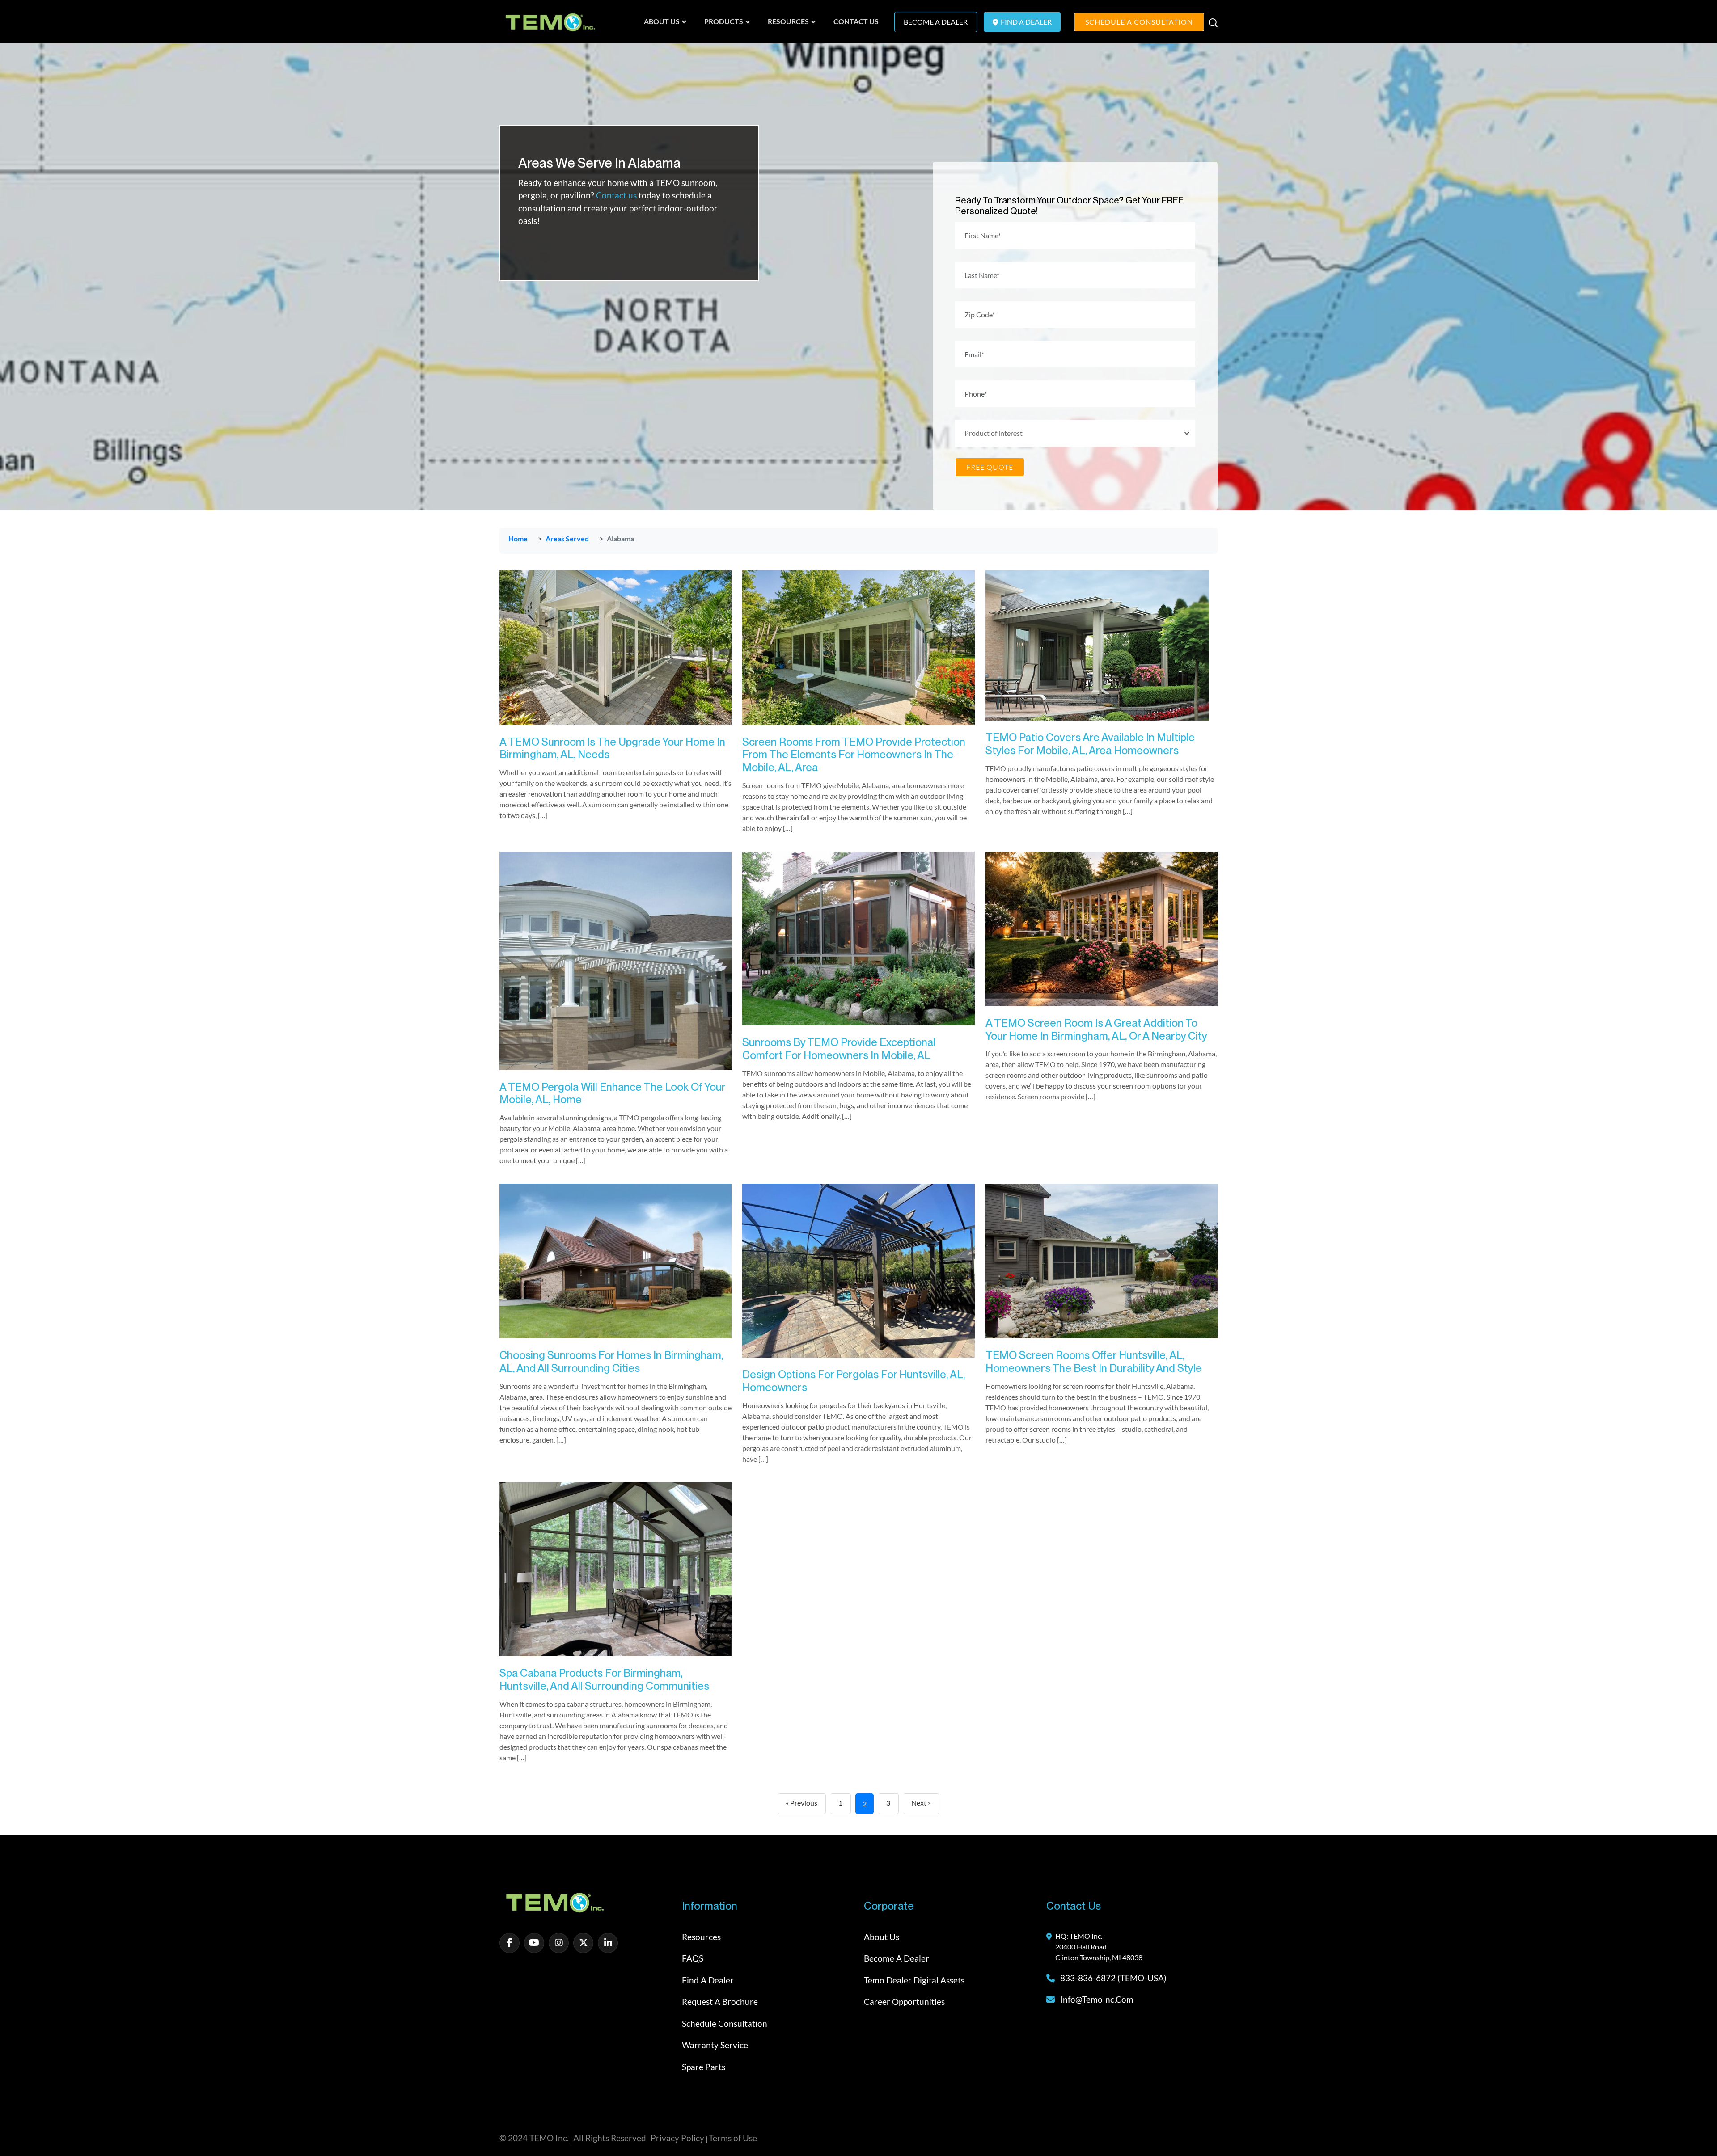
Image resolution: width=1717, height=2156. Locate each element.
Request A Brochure (720, 2002)
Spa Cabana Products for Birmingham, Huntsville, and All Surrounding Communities (604, 1679)
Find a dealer (708, 1980)
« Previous (801, 1803)
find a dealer (1026, 22)
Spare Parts (704, 2067)
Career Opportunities (904, 2002)
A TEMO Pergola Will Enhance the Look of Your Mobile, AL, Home (612, 1093)
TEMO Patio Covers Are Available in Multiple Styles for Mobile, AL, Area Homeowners (1090, 744)
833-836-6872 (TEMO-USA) (1112, 1978)
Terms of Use (733, 2138)
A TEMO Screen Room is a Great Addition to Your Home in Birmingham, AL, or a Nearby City (1096, 1029)
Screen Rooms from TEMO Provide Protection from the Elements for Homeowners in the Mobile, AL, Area (854, 755)
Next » (921, 1803)
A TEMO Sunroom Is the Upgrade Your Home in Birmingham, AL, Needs (612, 748)
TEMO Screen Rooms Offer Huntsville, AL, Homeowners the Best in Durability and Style (1094, 1362)
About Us (882, 1937)
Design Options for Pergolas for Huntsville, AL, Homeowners (854, 1381)
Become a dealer (897, 1958)
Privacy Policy (677, 2138)
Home (518, 538)
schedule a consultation (1139, 22)
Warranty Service (715, 2045)
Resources (701, 1937)
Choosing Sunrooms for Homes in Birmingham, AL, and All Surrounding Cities (611, 1362)
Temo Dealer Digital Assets (914, 1980)
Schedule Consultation (725, 2023)
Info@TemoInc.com (1097, 1999)
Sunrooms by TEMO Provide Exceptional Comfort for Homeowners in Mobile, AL (839, 1049)
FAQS (693, 1958)
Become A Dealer (936, 22)
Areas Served (567, 538)
